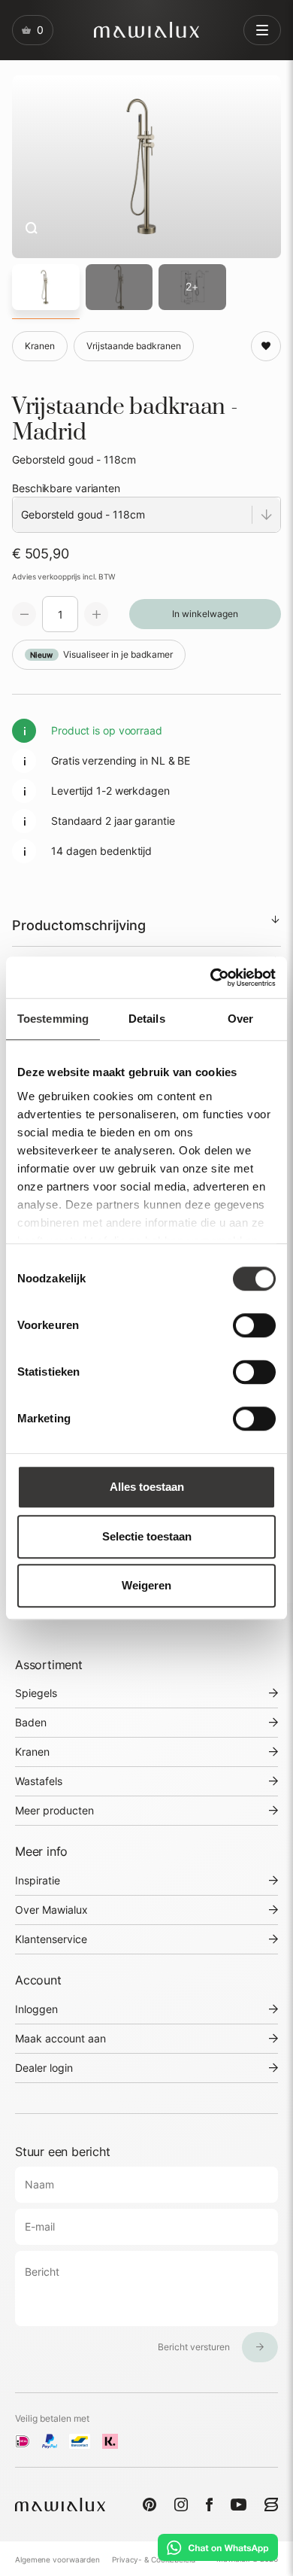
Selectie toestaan (147, 1536)
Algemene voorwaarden (57, 2559)
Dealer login (44, 2068)
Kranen (32, 1752)
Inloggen (36, 2009)
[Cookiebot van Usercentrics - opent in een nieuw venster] (211, 978)
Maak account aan (60, 2038)
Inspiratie (38, 1880)
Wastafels (39, 1781)
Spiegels (36, 1693)
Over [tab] (240, 1019)
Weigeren (146, 1585)
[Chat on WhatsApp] (218, 2547)
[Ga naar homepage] (146, 30)
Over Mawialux (51, 1910)
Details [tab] (147, 1019)
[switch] (254, 1325)
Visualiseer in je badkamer (101, 654)
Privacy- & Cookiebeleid (154, 2559)
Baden (31, 1722)
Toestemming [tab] (53, 1019)
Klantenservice (51, 1939)
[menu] (262, 30)
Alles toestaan (147, 1487)
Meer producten (54, 1810)
